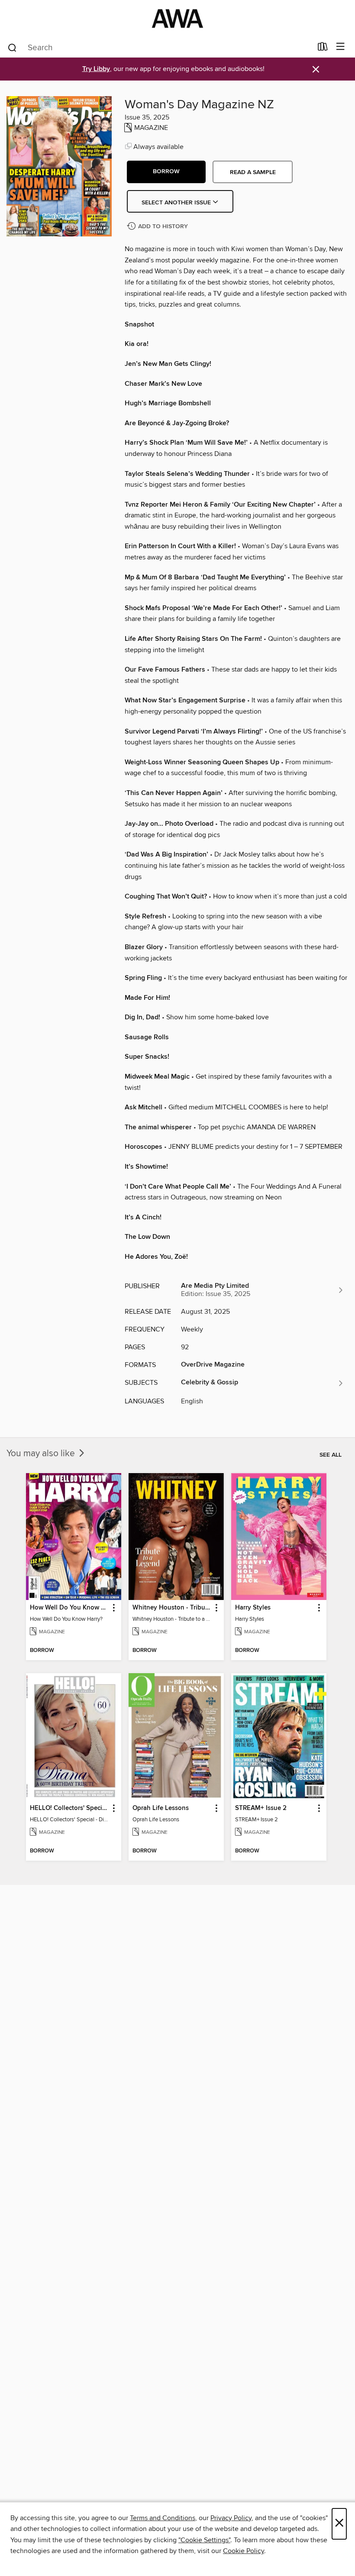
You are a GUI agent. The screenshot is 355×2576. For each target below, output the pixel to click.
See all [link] (331, 1455)
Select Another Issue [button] (177, 203)
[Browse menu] (340, 47)
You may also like (42, 1454)
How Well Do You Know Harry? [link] (69, 1608)
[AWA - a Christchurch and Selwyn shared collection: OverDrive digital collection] (177, 18)
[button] (166, 172)
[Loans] (323, 48)
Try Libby (96, 69)
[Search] (12, 47)
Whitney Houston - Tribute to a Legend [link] (172, 1608)
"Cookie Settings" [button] (204, 2540)
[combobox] (160, 48)
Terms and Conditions (163, 2518)
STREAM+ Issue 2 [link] (261, 1808)
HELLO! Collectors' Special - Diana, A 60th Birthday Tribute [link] (69, 1808)
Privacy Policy (231, 2518)
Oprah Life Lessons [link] (161, 1808)
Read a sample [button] (253, 172)
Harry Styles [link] (253, 1608)
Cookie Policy (244, 2551)
